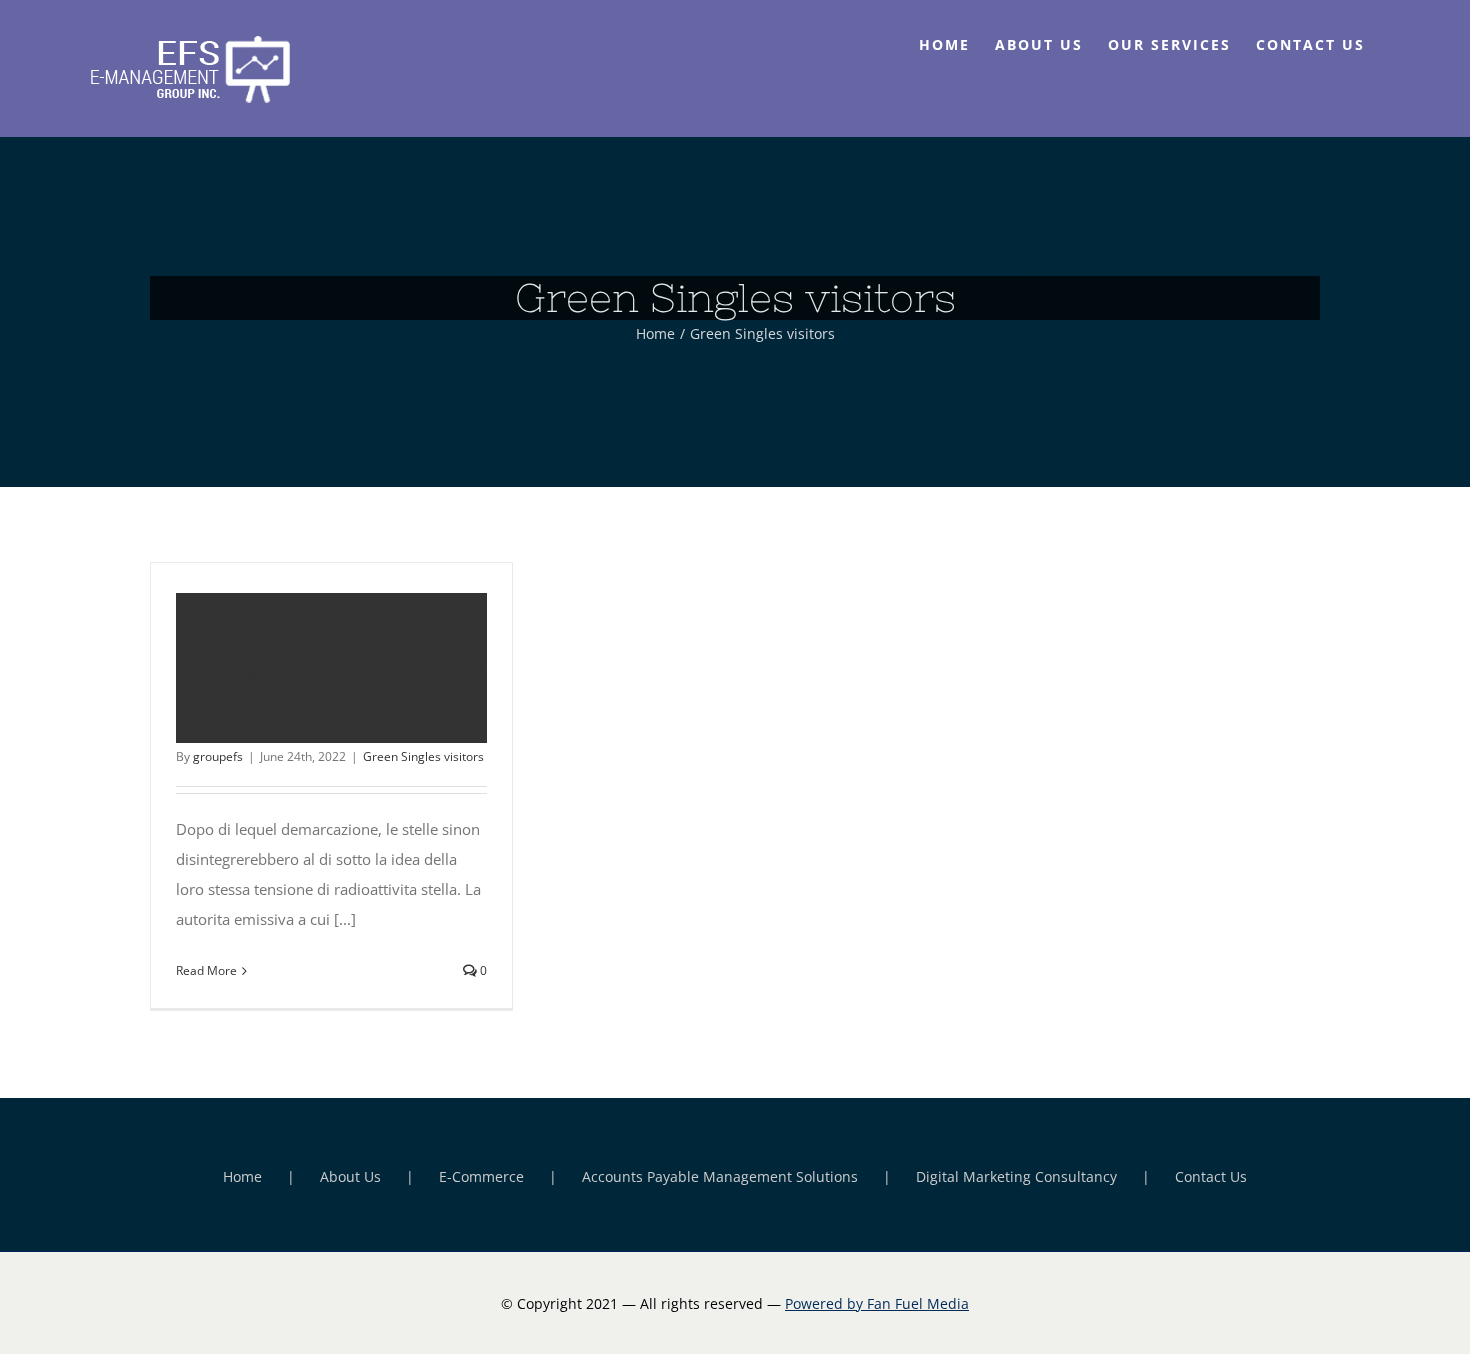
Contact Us (1211, 1176)
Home (242, 1176)
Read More (206, 970)
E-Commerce (481, 1176)
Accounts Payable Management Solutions (720, 1176)
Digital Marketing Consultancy (1016, 1176)
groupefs (218, 756)
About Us (350, 1176)
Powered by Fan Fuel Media (877, 1303)
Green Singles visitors (423, 756)
